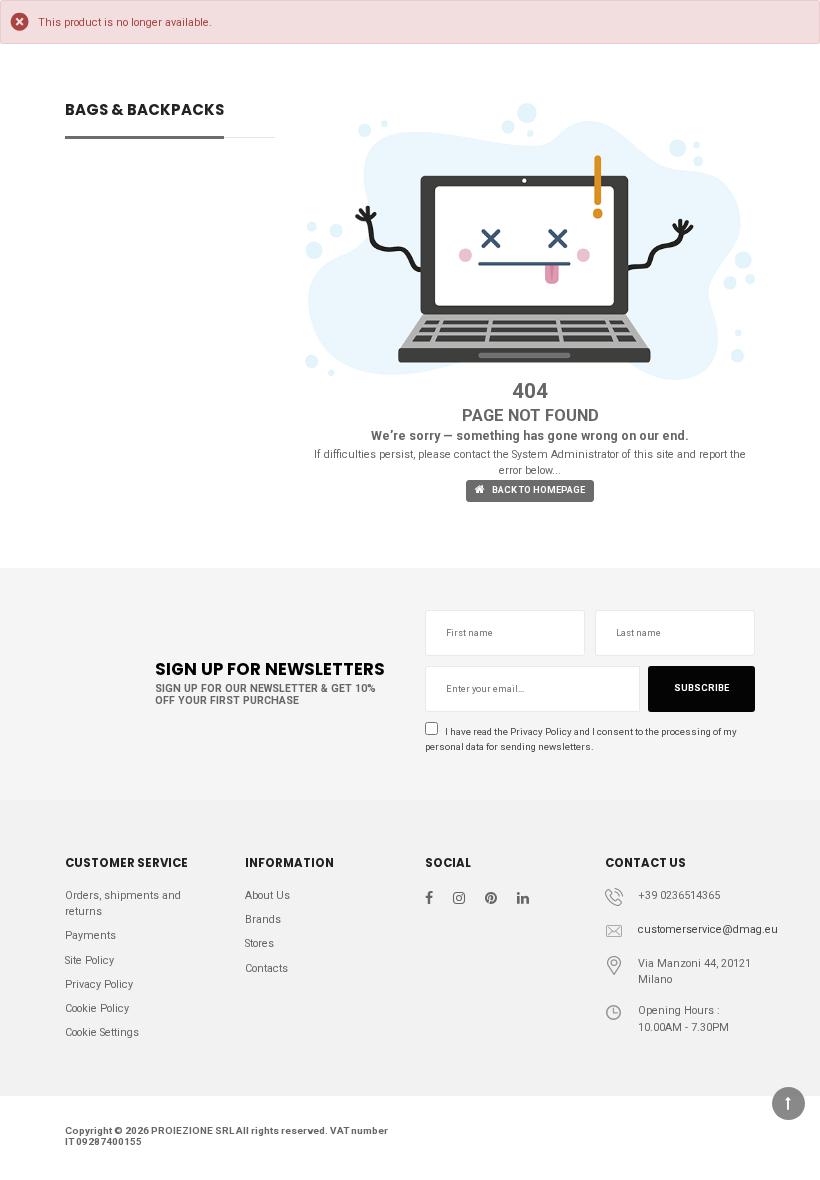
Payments (90, 935)
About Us (267, 895)
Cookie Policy (97, 1008)
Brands (263, 919)
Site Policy (89, 960)
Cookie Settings (102, 1032)
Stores (259, 943)
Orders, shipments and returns (123, 903)
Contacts (266, 968)
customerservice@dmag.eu (708, 929)
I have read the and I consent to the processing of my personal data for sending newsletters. (581, 739)
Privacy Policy (541, 731)
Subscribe (701, 688)
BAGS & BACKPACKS (144, 111)
